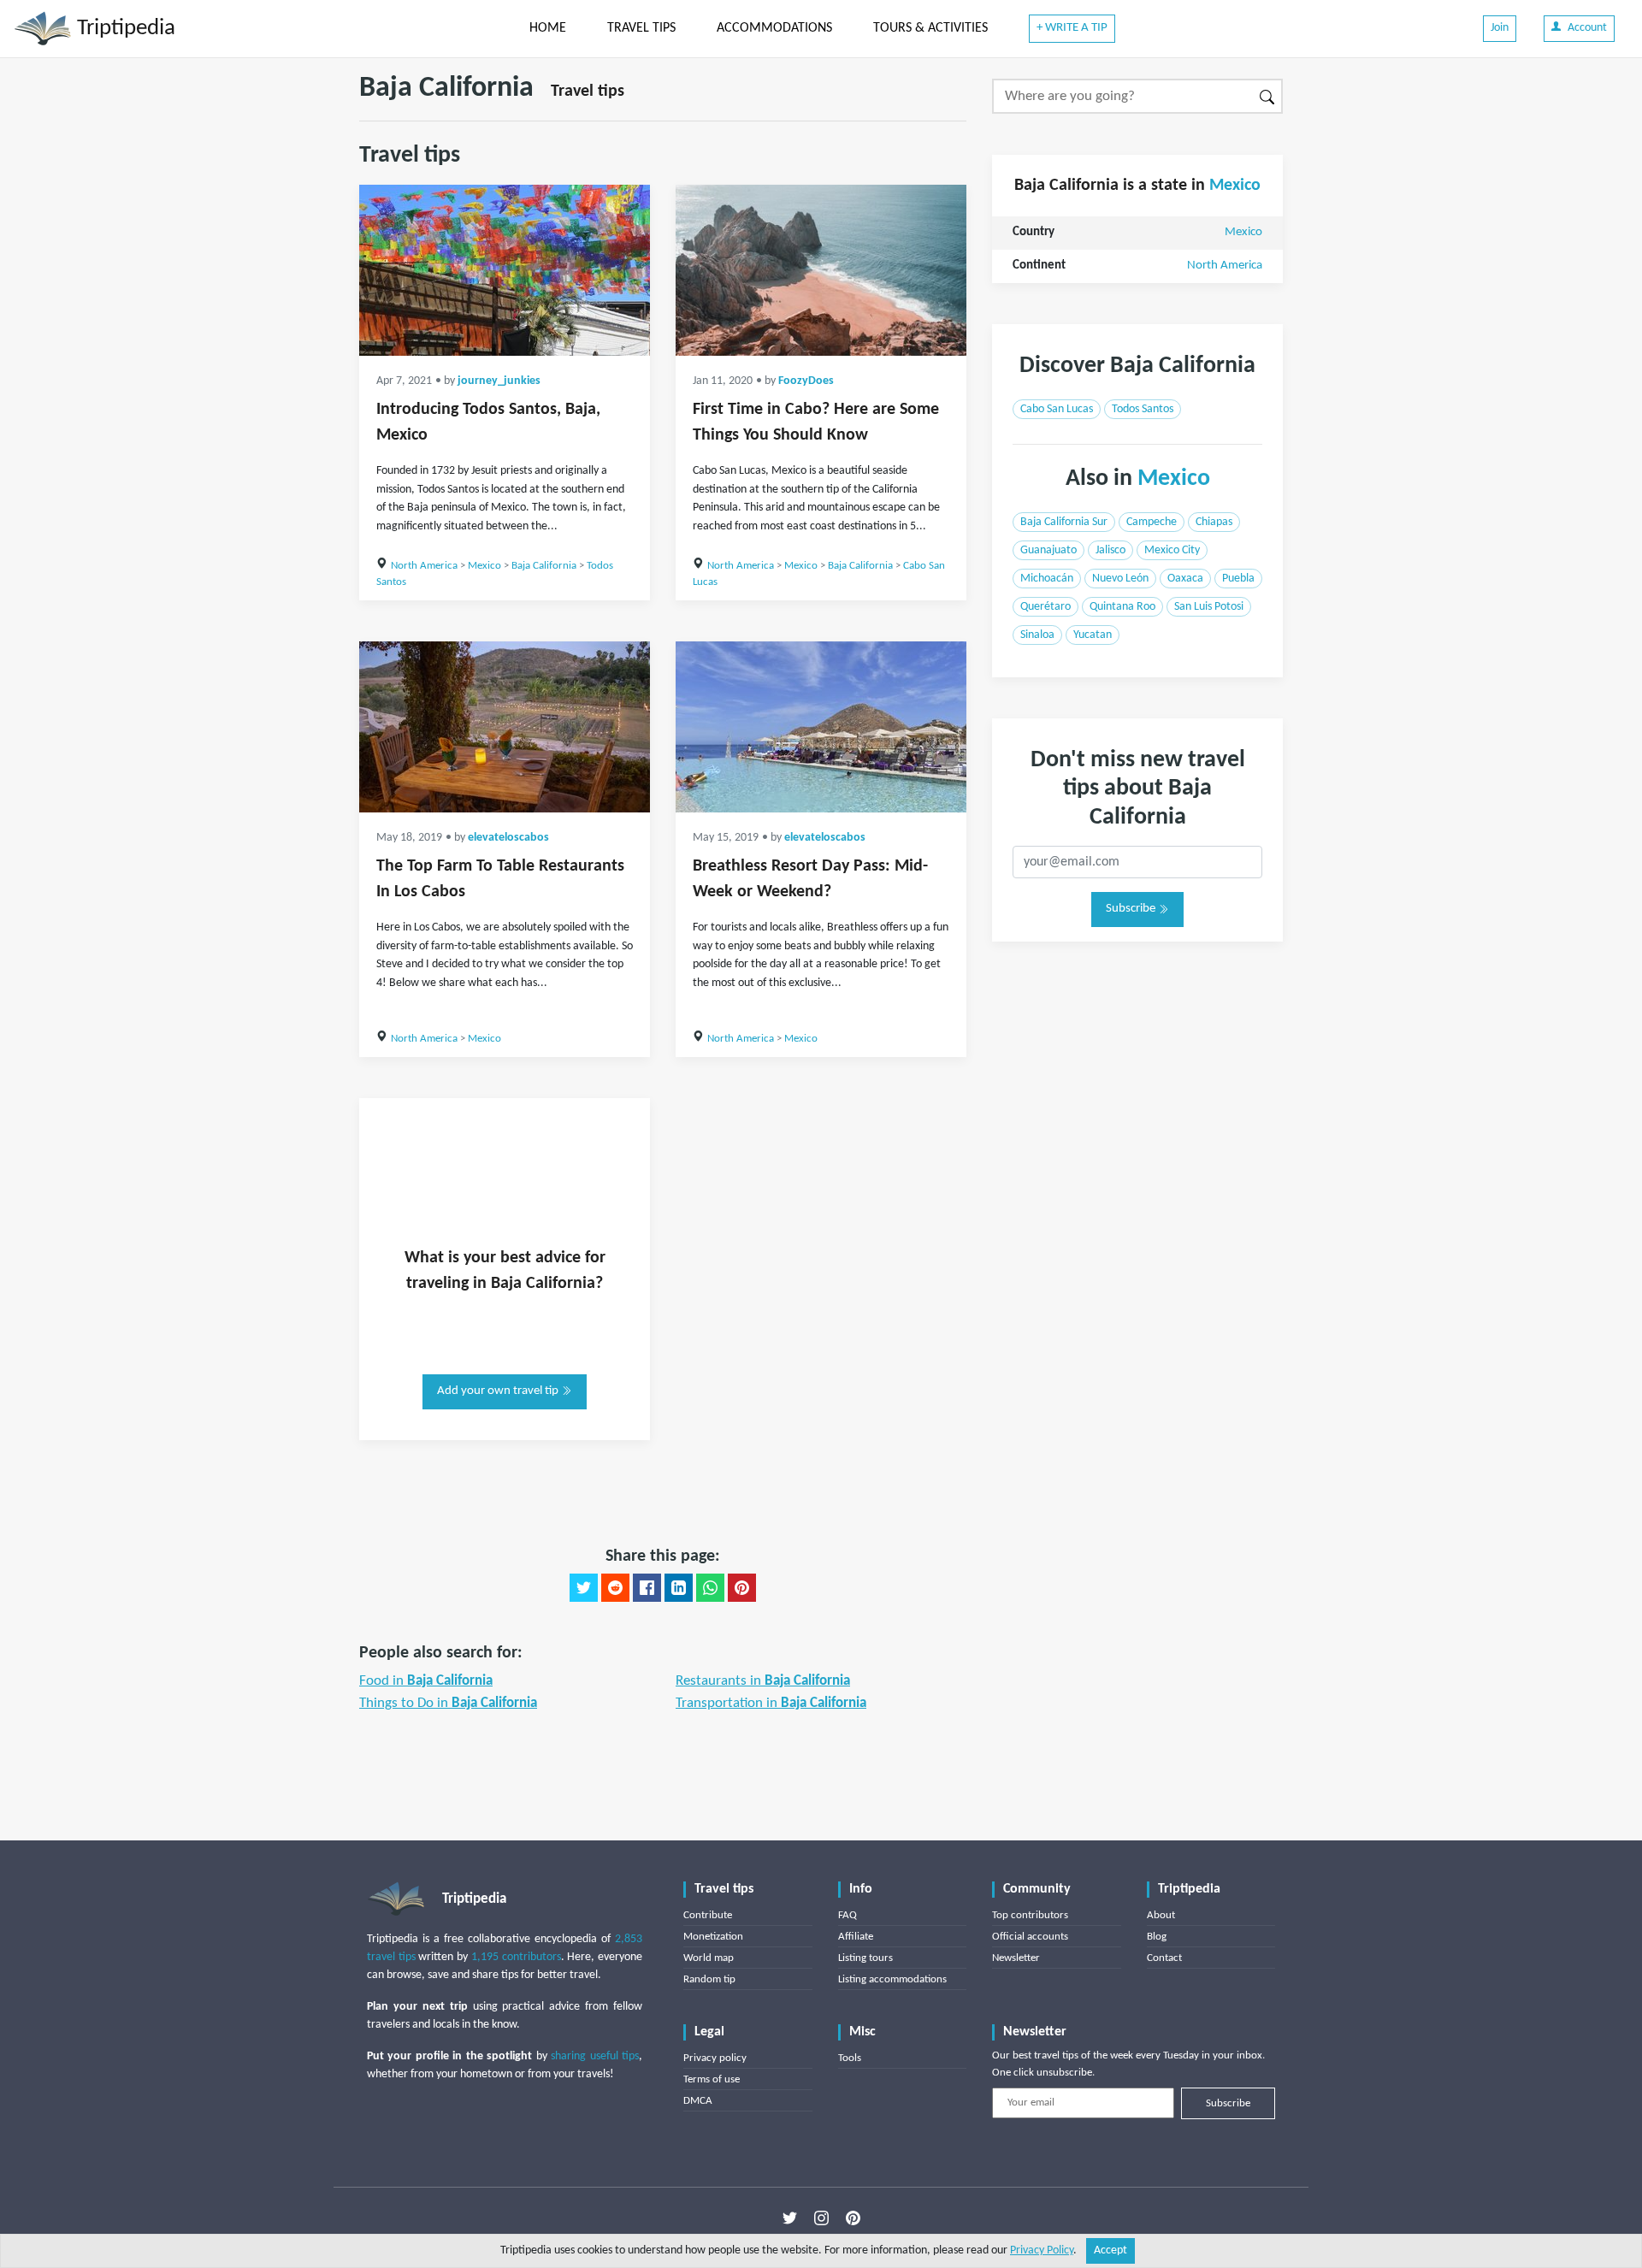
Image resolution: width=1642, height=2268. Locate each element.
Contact (1164, 1958)
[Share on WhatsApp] (710, 1588)
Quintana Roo (1122, 607)
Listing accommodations (892, 1979)
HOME (548, 28)
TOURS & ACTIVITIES (930, 28)
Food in (426, 1681)
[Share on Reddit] (615, 1588)
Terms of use (712, 2079)
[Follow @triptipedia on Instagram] (821, 2218)
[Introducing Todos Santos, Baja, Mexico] (505, 270)
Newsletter (1016, 1958)
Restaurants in (763, 1681)
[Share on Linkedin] (679, 1588)
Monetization (713, 1937)
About (1161, 1915)
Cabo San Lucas (1057, 409)
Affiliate (856, 1937)
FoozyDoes (806, 381)
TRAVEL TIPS (641, 28)
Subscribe (1132, 909)
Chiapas (1214, 522)
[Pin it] (742, 1588)
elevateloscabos (508, 838)
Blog (1157, 1937)
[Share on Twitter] (584, 1588)
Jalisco (1110, 550)
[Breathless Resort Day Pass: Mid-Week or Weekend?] (821, 727)
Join (1500, 28)
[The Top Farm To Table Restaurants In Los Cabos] (505, 727)
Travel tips (588, 92)
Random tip (709, 1979)
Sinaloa (1037, 635)
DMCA (698, 2101)
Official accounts (1030, 1937)
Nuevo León (1120, 579)
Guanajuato (1048, 550)
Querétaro (1045, 607)
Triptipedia (124, 29)
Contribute (708, 1915)
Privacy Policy (1042, 2250)
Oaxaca (1185, 579)
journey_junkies (499, 381)
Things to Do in (448, 1703)
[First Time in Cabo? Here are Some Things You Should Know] (821, 270)
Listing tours (865, 1958)
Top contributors (1030, 1915)
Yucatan (1093, 635)
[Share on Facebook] (647, 1588)
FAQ (848, 1915)
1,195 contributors (516, 1957)
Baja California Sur (1064, 522)
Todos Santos (1143, 409)
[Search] (1268, 96)
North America (424, 566)
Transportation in (771, 1703)
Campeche (1152, 522)
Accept (1110, 2250)
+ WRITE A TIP (1072, 28)
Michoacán (1047, 579)
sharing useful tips (595, 2056)
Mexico (484, 566)
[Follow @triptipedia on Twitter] (790, 2218)
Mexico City (1172, 550)
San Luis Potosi (1209, 607)
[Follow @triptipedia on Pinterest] (853, 2218)
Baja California (544, 566)
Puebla (1238, 579)
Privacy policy (715, 2058)
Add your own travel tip (499, 1391)
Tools (850, 2058)
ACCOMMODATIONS (774, 28)
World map (709, 1958)
